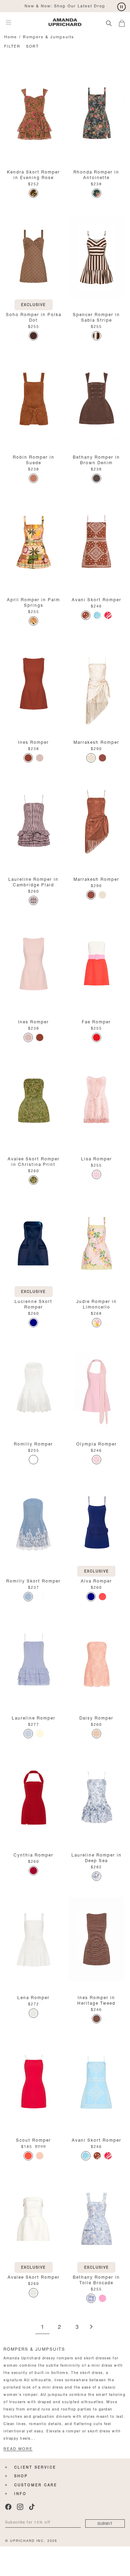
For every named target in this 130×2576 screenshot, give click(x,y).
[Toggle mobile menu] (8, 22)
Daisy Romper (96, 1717)
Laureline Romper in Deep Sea (97, 1857)
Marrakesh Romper (96, 742)
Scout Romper (33, 2139)
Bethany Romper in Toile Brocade (96, 2279)
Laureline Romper (34, 1717)
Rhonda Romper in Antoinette (96, 174)
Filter (12, 46)
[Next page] (91, 2327)
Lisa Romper (97, 1158)
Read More (18, 2449)
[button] (124, 22)
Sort (32, 46)
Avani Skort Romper (97, 599)
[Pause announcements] (122, 7)
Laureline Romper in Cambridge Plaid (33, 881)
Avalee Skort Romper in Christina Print (34, 1161)
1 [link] (42, 2327)
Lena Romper (33, 1997)
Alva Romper (96, 1580)
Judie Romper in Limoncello (97, 1303)
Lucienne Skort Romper (33, 1303)
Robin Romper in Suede (34, 459)
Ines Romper (33, 742)
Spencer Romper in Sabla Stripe (96, 317)
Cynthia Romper (33, 1854)
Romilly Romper (33, 1443)
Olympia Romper (97, 1443)
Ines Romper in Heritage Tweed (96, 2000)
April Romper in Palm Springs (33, 602)
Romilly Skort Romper (33, 1580)
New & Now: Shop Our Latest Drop (65, 5)
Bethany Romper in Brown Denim (96, 459)
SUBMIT (105, 2523)
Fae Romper (96, 1021)
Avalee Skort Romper (34, 2276)
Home (11, 36)
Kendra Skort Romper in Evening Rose (33, 174)
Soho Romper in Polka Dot (34, 317)
